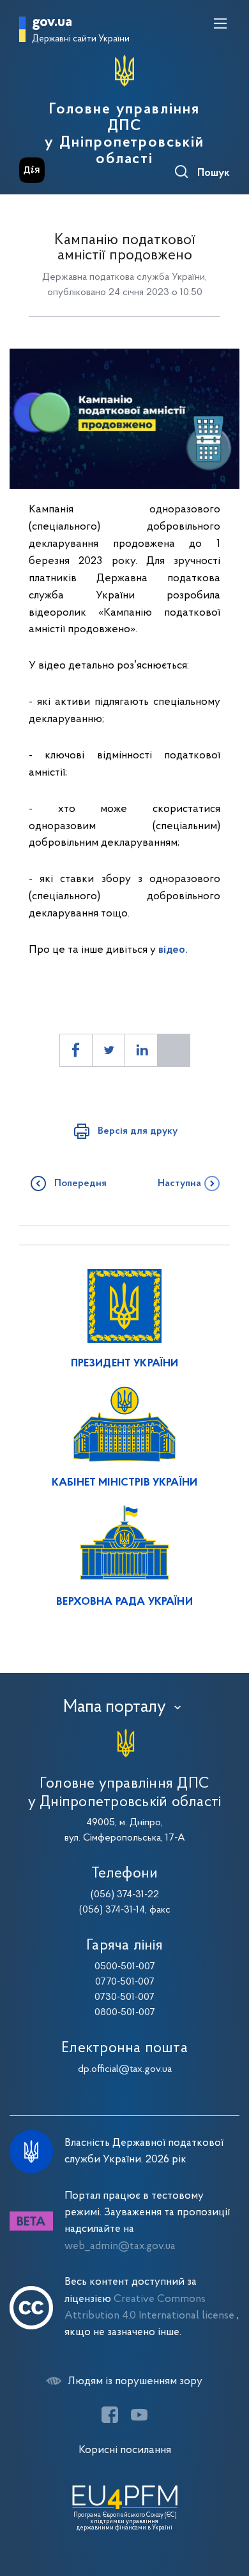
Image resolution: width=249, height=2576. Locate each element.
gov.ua (52, 23)
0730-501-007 (124, 1997)
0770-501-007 (125, 1982)
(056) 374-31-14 (112, 1910)
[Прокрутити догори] (227, 2506)
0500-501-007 (125, 1967)
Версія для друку (138, 1131)
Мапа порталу (115, 1707)
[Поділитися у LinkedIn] (141, 1050)
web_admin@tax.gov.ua (120, 2246)
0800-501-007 (125, 2013)
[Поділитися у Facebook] (76, 1050)
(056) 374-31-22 (125, 1895)
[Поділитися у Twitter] (109, 1050)
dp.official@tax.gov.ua (125, 2069)
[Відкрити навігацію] (220, 24)
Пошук (214, 173)
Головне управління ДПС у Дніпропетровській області (124, 134)
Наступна (179, 1183)
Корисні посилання (125, 2450)
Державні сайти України (81, 39)
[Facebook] (110, 2415)
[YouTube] (139, 2415)
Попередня (80, 1183)
